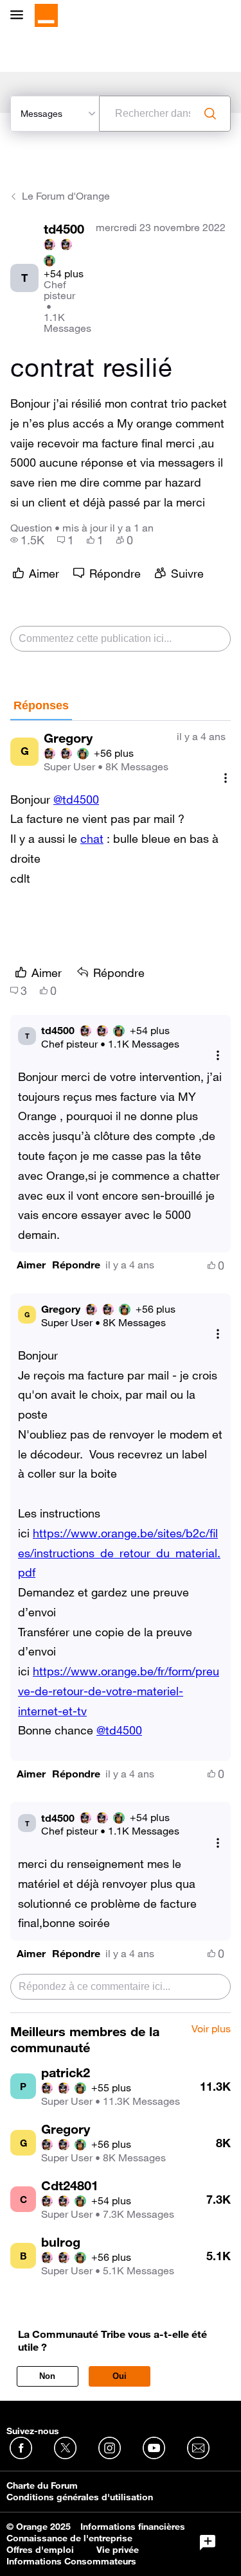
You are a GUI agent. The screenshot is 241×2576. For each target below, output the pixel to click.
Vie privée (118, 2550)
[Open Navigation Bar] (21, 16)
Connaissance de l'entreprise (69, 2538)
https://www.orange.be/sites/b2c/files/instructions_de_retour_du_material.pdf (119, 1553)
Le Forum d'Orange (66, 196)
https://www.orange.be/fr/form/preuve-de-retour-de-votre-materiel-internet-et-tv (119, 1691)
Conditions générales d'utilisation (80, 2497)
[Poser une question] (208, 2543)
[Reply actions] (218, 1056)
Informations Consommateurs (71, 2561)
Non (47, 2376)
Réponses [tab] (41, 705)
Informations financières (133, 2527)
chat (92, 838)
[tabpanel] (121, 1367)
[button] (31, 1265)
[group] (27, 540)
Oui (120, 2376)
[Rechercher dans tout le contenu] (210, 114)
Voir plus (211, 2029)
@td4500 (76, 799)
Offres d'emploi (40, 2550)
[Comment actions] (226, 778)
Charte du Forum (42, 2485)
